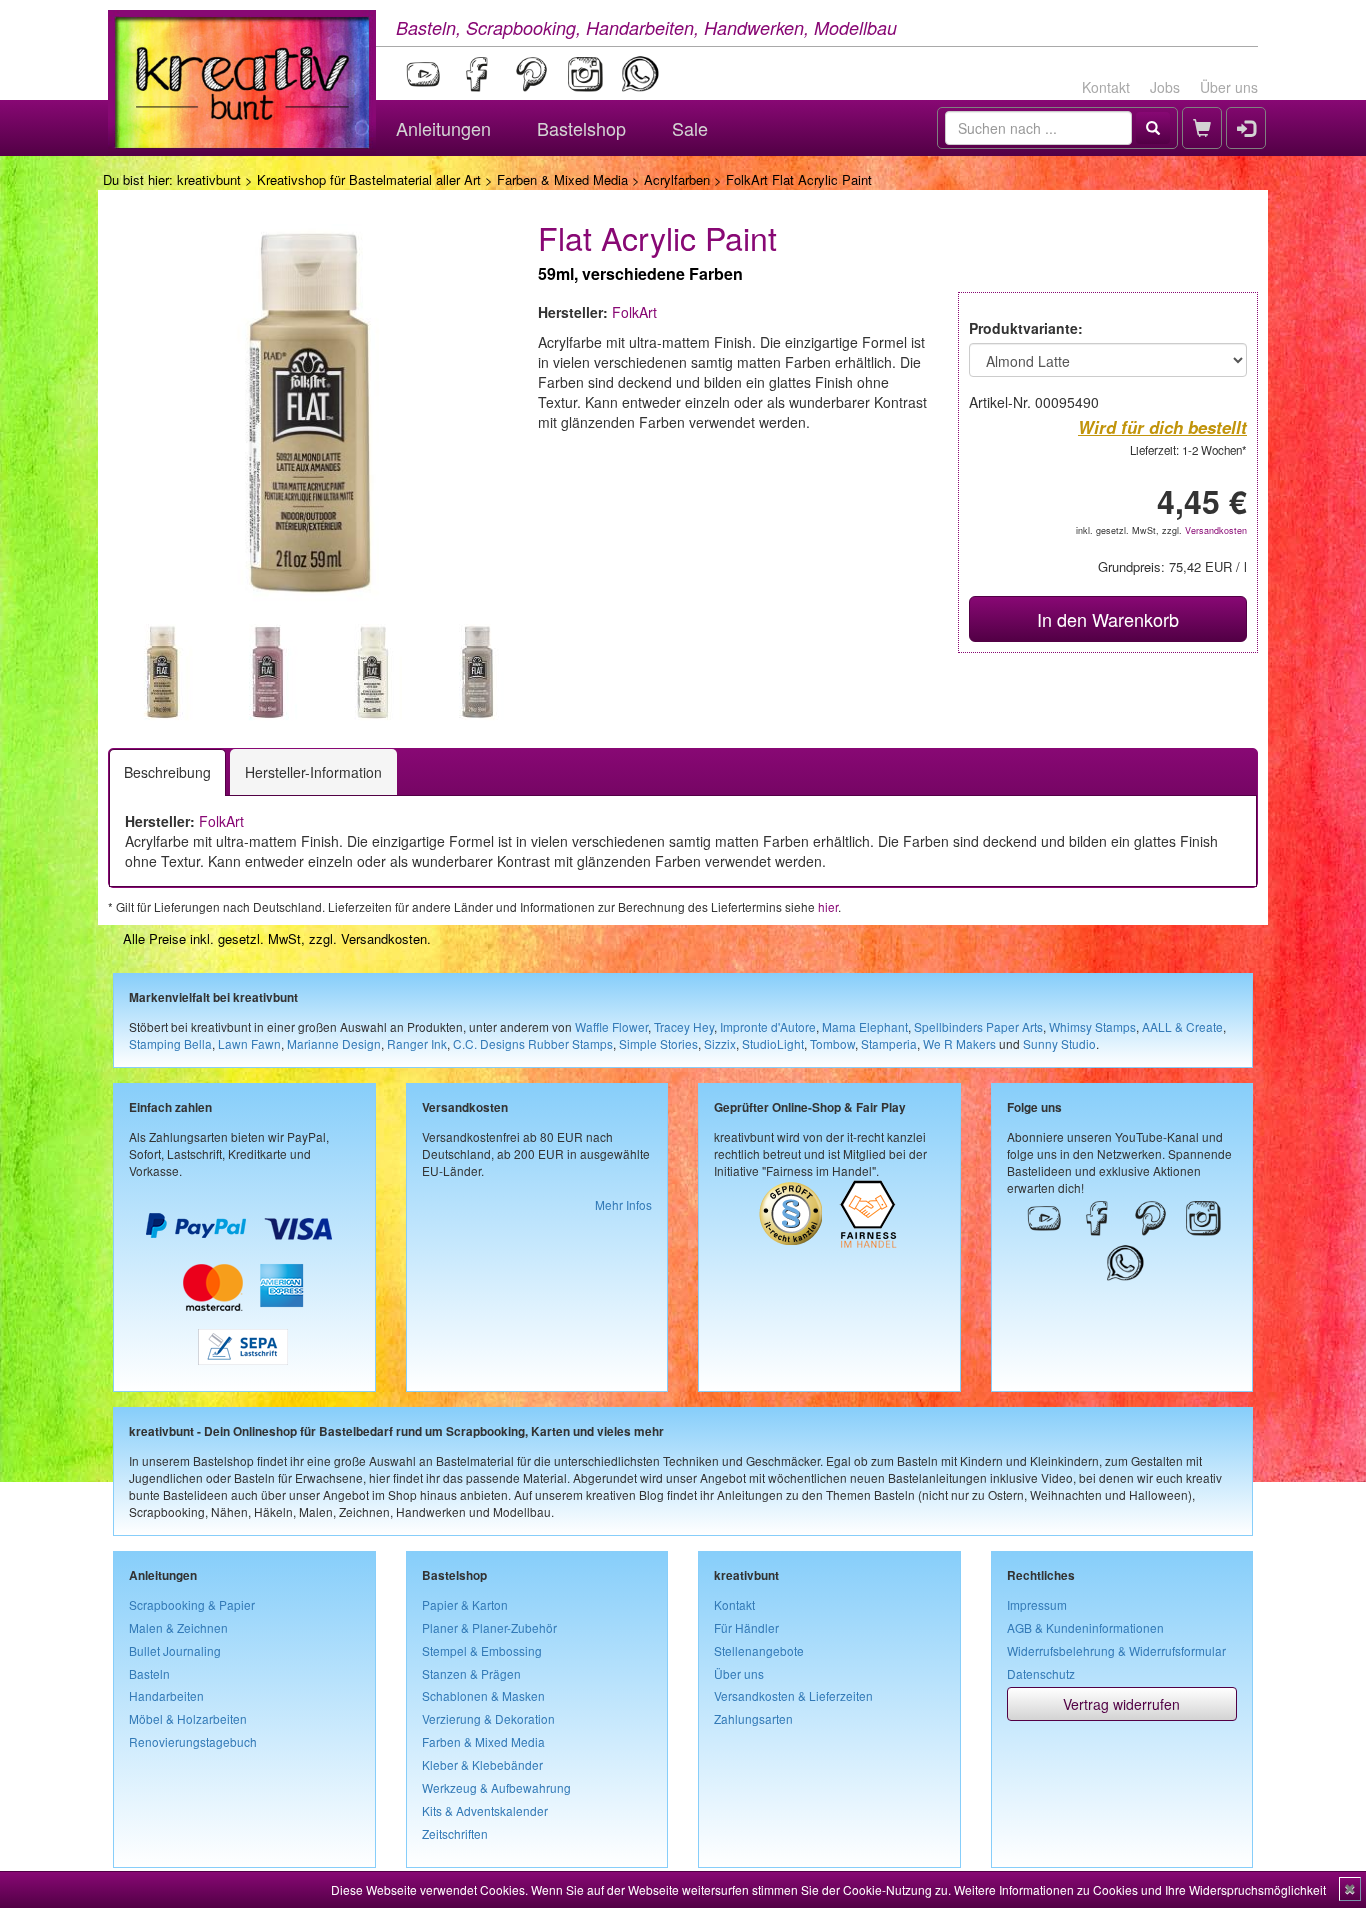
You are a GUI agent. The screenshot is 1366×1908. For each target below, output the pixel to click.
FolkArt (634, 312)
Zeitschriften (455, 1833)
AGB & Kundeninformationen (1085, 1627)
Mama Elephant (865, 1026)
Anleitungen (443, 128)
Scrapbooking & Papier (192, 1604)
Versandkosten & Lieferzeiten (793, 1695)
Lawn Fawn (249, 1043)
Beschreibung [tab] (167, 772)
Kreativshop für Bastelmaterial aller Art (369, 179)
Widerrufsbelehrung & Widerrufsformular (1116, 1650)
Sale (690, 128)
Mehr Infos (623, 1204)
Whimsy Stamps (1092, 1026)
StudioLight (773, 1043)
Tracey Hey (684, 1026)
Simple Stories (658, 1043)
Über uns (1229, 87)
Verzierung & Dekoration (488, 1718)
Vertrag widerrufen (1121, 1704)
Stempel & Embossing (482, 1650)
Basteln (149, 1673)
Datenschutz (1041, 1673)
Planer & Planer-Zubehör (489, 1627)
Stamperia (889, 1043)
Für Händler (746, 1627)
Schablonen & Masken (483, 1695)
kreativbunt (209, 179)
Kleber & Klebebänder (482, 1764)
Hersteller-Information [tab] (313, 772)
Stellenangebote (759, 1650)
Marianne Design (334, 1043)
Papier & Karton (465, 1604)
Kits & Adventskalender (485, 1810)
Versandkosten (1216, 530)
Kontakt (1106, 87)
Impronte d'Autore (768, 1026)
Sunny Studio (1059, 1043)
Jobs (1165, 87)
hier (828, 906)
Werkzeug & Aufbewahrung (496, 1787)
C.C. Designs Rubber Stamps (533, 1043)
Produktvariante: (1026, 328)
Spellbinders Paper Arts (978, 1026)
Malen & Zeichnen (178, 1627)
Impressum (1037, 1604)
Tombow (832, 1043)
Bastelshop (581, 128)
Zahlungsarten (753, 1718)
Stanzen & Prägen (471, 1673)
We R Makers (959, 1043)
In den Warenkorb (1108, 619)
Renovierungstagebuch (193, 1741)
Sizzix (720, 1043)
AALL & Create (1182, 1026)
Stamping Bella (170, 1043)
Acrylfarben (677, 179)
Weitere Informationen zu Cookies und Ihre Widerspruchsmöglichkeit (1140, 1889)
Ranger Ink (417, 1043)
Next (534, 674)
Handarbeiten (166, 1695)
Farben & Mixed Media (562, 179)
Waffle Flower (611, 1026)
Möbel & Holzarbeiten (188, 1718)
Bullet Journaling (175, 1650)
